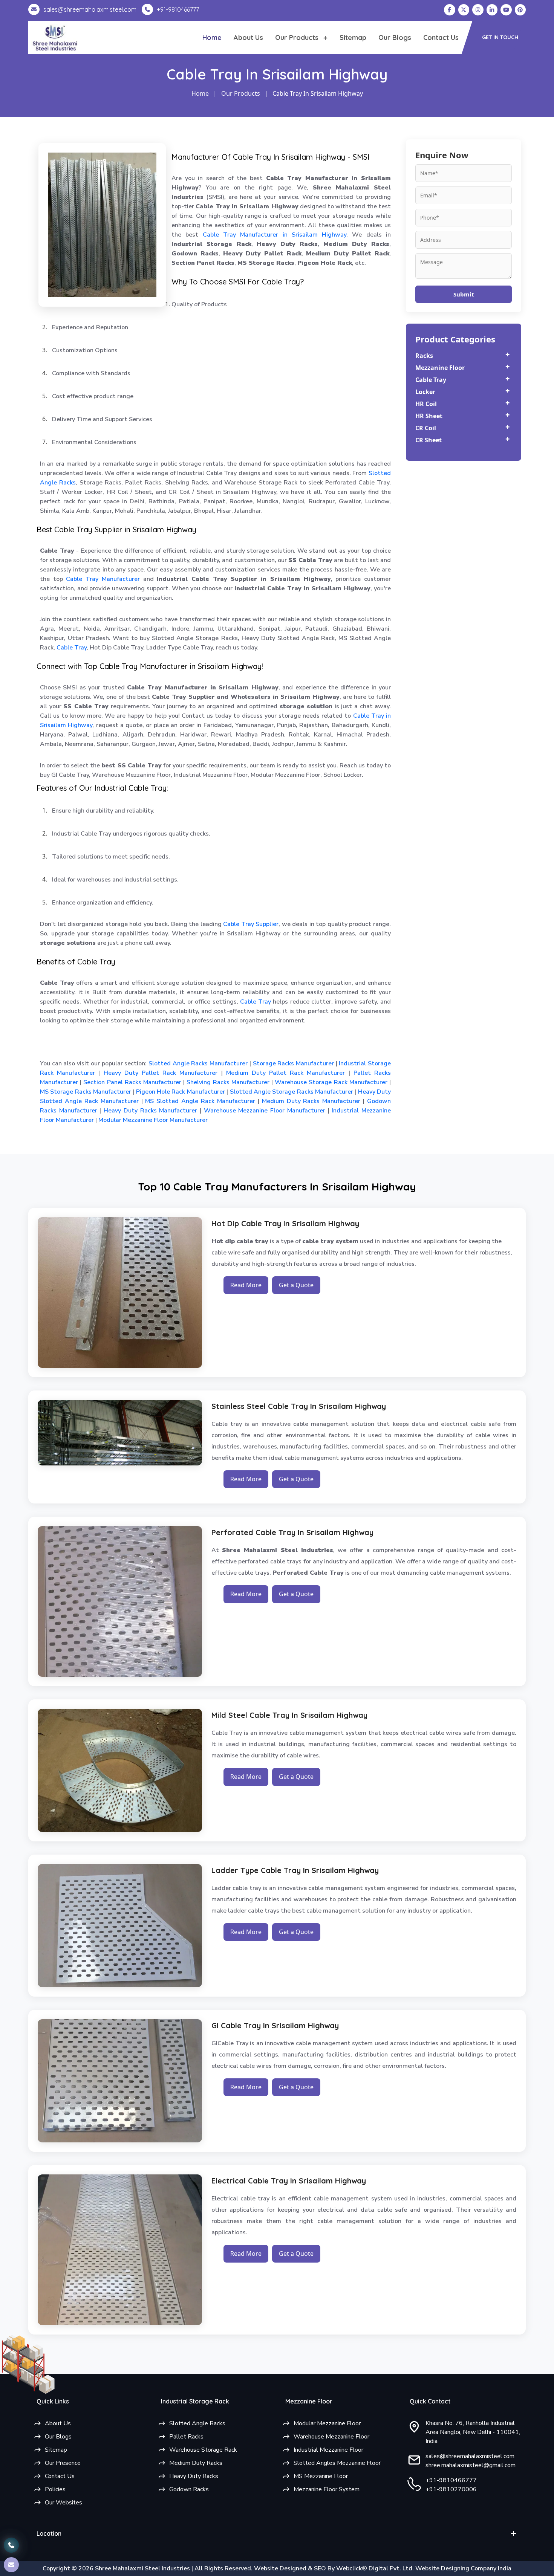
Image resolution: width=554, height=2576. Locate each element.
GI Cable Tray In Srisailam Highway (275, 2025)
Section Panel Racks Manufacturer (131, 1082)
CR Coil (426, 428)
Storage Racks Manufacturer (292, 1063)
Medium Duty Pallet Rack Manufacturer (284, 1073)
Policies (55, 2489)
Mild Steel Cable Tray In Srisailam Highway (289, 1715)
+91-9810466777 (451, 2480)
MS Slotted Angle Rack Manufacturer (199, 1101)
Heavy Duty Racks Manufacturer (149, 1111)
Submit (464, 294)
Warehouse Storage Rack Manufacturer (330, 1082)
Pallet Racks (186, 2437)
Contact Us (441, 37)
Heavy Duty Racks (194, 2476)
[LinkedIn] (492, 10)
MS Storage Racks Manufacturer (86, 1092)
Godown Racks (189, 2489)
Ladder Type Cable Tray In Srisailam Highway (295, 1870)
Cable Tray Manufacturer (103, 579)
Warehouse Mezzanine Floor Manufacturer (263, 1111)
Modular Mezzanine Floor (327, 2423)
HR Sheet (429, 416)
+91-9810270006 (451, 2489)
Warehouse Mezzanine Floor (331, 2437)
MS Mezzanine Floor (321, 2476)
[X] (464, 10)
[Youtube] (506, 10)
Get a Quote (296, 1285)
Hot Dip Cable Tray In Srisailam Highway (285, 1223)
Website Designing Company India (463, 2568)
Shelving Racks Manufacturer (227, 1082)
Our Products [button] (298, 37)
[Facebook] (450, 10)
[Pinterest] (520, 10)
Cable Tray (72, 648)
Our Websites (64, 2503)
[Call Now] (11, 2539)
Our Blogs (395, 37)
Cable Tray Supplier (251, 924)
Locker (425, 392)
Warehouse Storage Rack (203, 2450)
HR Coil (426, 404)
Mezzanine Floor (440, 368)
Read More (246, 1285)
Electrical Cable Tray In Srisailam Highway (289, 2181)
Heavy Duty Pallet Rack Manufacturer (159, 1073)
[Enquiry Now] (11, 2565)
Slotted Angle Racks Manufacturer (197, 1063)
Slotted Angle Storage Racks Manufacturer (291, 1092)
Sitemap (353, 37)
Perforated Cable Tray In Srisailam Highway (292, 1532)
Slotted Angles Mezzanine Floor (337, 2463)
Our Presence (63, 2463)
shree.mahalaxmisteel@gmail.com (471, 2465)
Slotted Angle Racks (197, 2423)
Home (212, 37)
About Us (248, 37)
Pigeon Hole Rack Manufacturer (179, 1092)
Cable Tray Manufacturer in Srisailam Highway (275, 235)
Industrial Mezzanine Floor (328, 2450)
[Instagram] (478, 10)
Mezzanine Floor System (327, 2489)
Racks (424, 356)
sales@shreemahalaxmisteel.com (470, 2456)
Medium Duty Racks (196, 2463)
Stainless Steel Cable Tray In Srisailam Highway (299, 1406)
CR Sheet (429, 440)
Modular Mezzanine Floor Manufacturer (152, 1120)
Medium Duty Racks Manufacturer (310, 1101)
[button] (500, 38)
